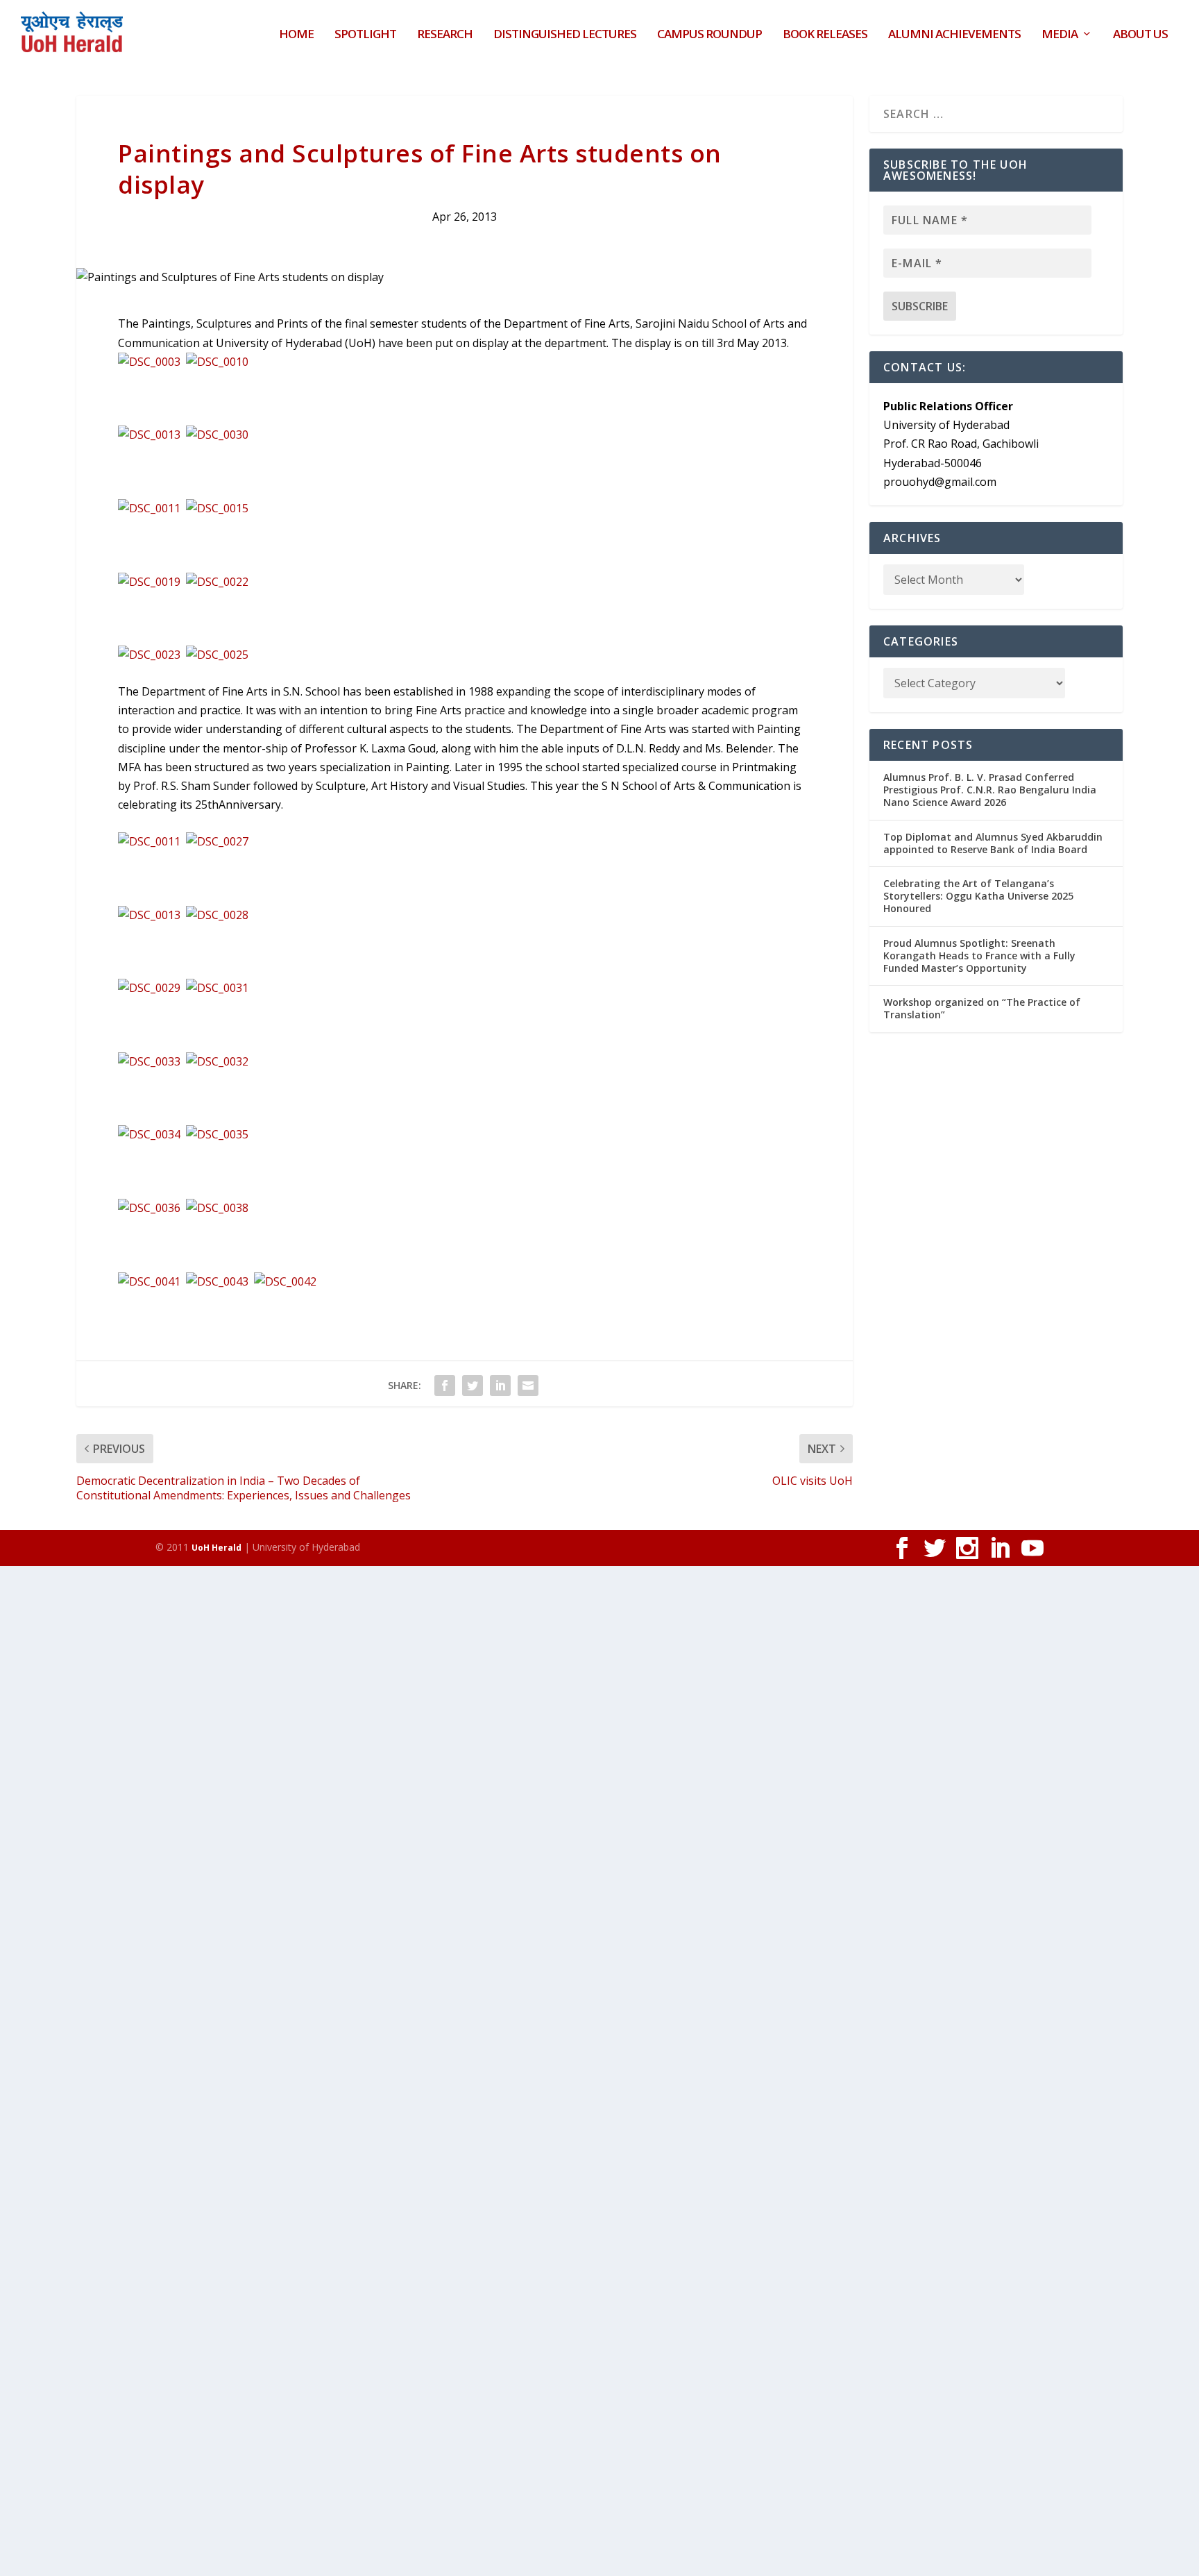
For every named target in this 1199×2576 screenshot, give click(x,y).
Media (1060, 35)
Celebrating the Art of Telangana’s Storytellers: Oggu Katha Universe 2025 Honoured (978, 896)
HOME (296, 35)
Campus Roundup (709, 35)
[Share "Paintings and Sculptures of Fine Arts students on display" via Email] (528, 1386)
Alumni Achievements (954, 35)
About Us (1140, 35)
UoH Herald (216, 1548)
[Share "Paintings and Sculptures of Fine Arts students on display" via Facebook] (445, 1386)
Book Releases (825, 35)
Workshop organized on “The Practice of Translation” (982, 1008)
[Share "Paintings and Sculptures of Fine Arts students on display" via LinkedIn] (500, 1386)
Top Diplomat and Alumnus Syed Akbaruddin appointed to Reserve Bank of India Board (993, 843)
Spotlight (365, 35)
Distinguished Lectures (565, 35)
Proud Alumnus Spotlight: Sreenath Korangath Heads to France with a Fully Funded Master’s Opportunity (979, 956)
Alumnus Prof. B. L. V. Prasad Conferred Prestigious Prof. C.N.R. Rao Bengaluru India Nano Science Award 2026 (990, 790)
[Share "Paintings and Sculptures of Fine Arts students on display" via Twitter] (473, 1386)
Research (445, 35)
